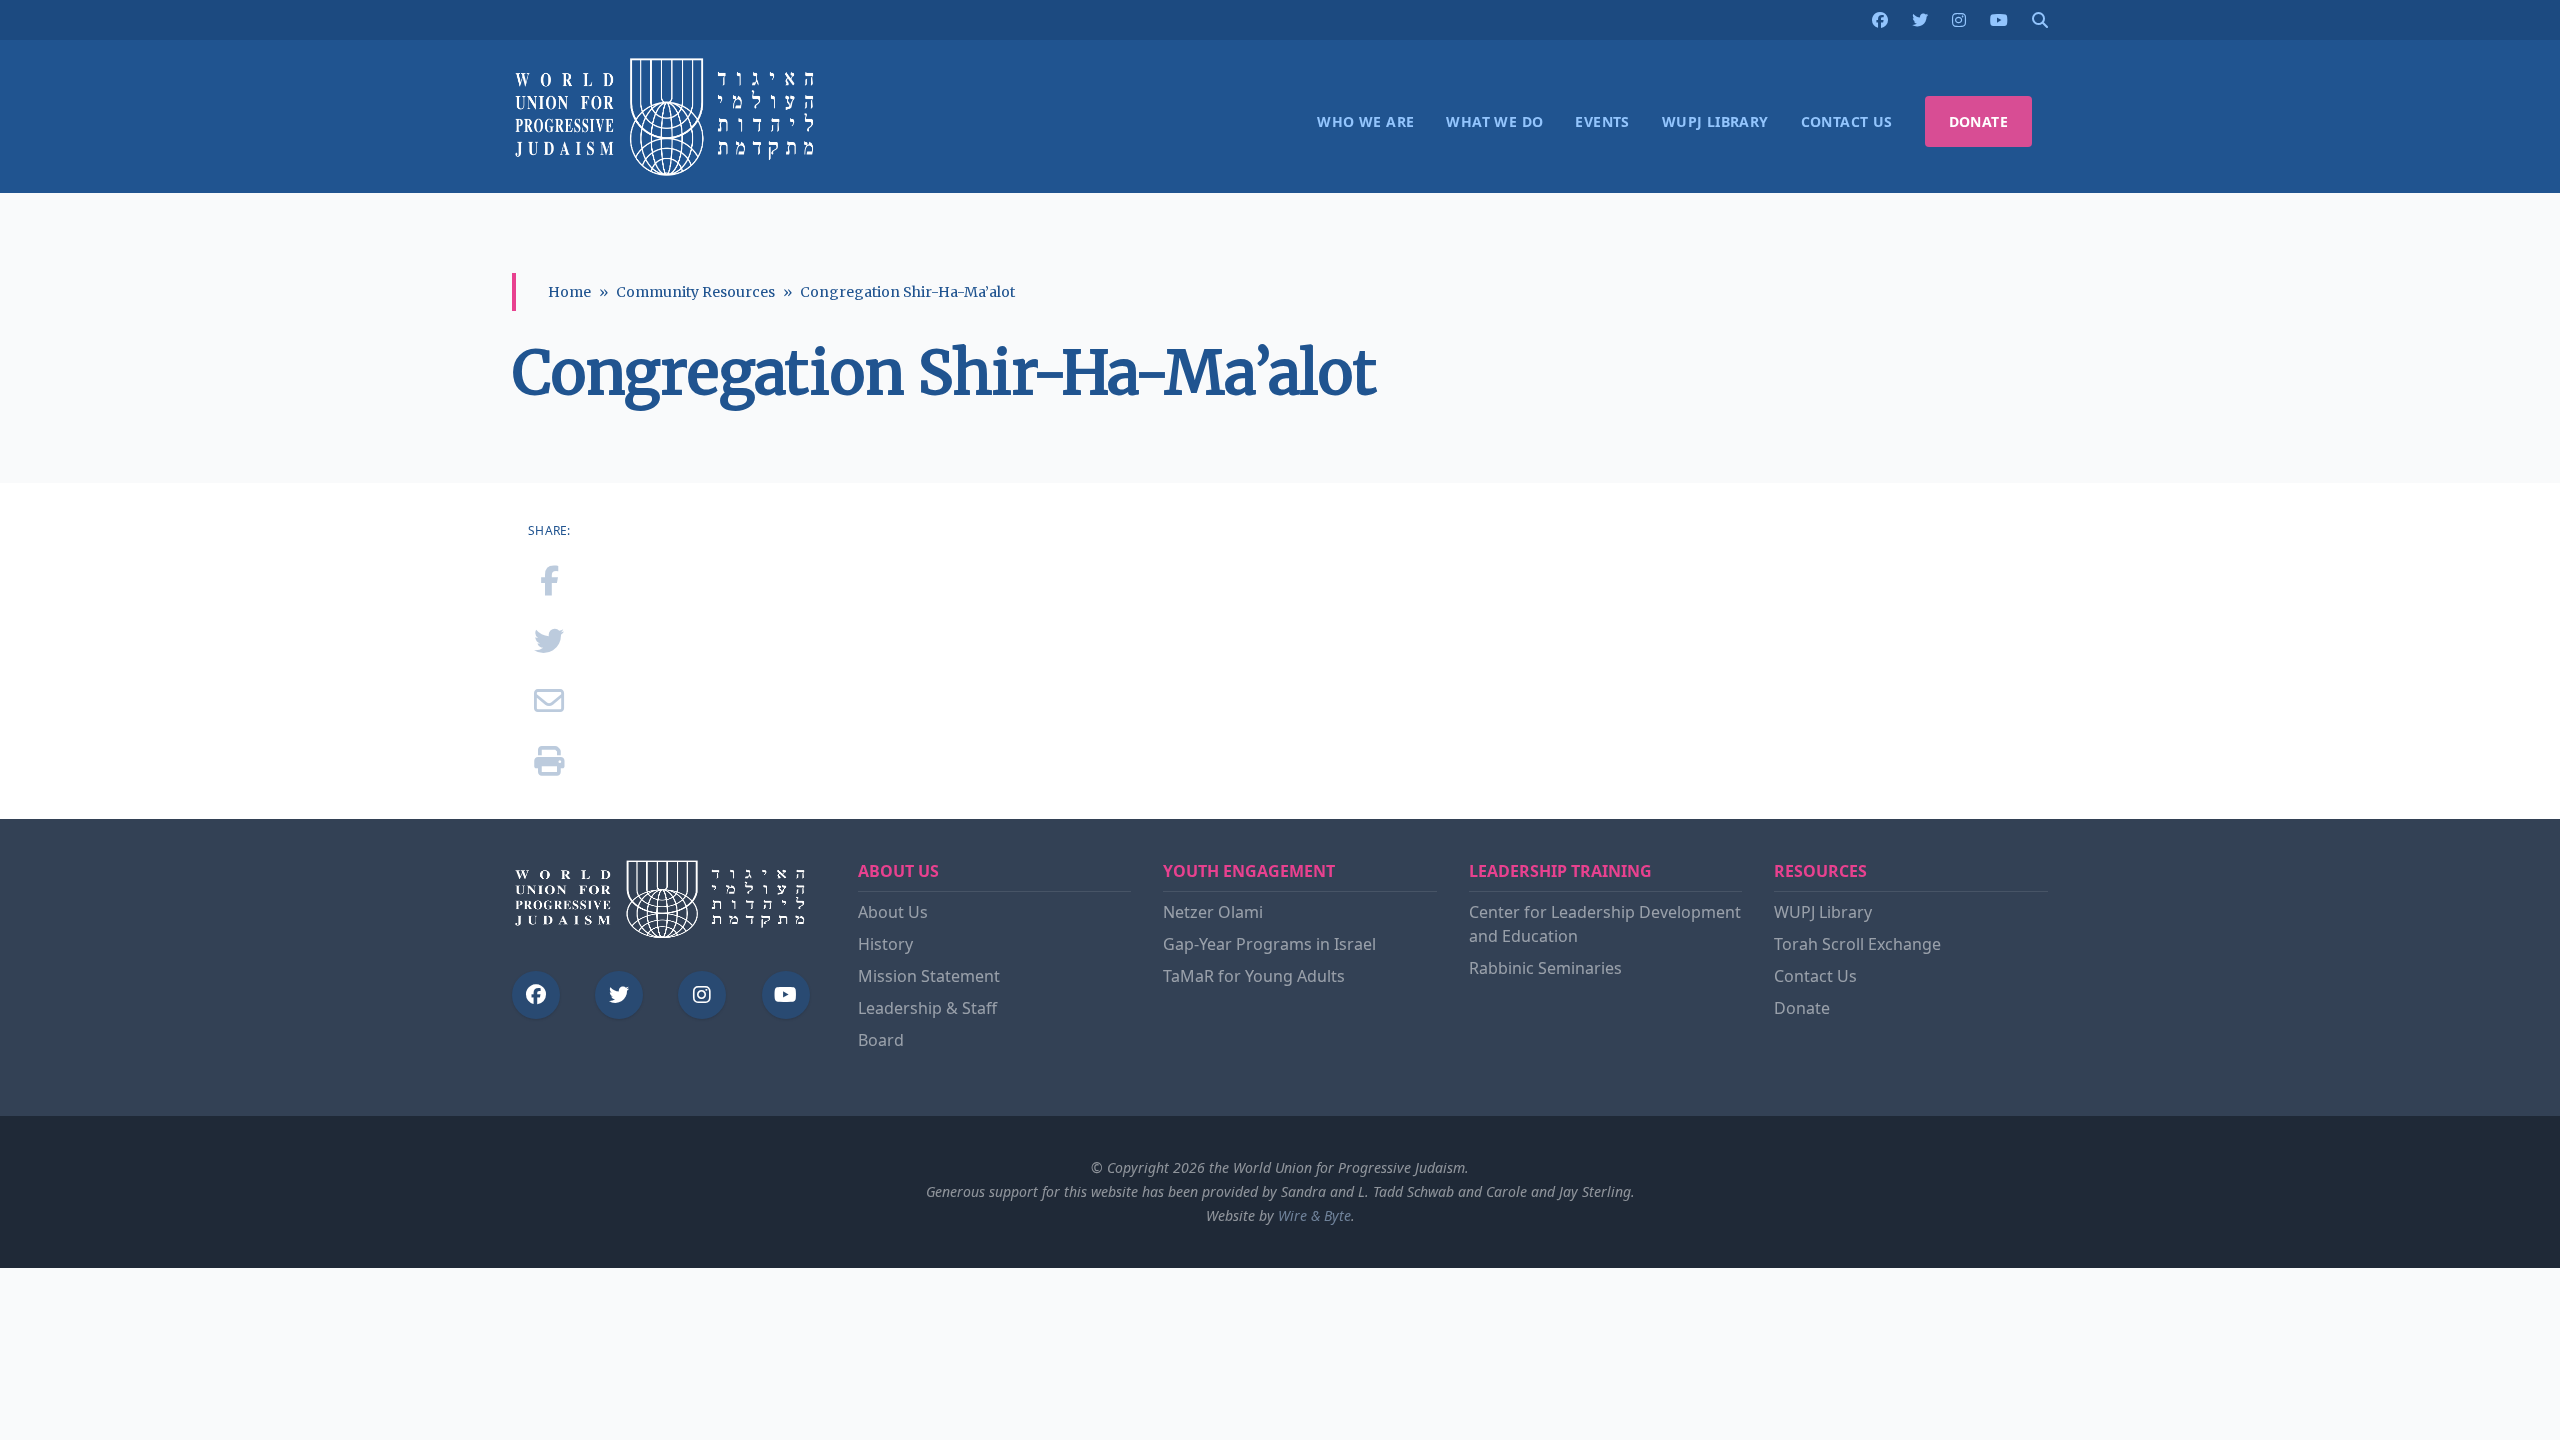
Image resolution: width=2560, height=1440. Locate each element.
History (885, 944)
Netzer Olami (1213, 912)
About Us (893, 912)
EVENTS (1602, 121)
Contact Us (1815, 976)
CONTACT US (1847, 121)
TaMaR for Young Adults (1254, 976)
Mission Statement (929, 976)
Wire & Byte (1314, 1215)
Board (881, 1040)
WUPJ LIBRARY (1715, 121)
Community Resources (695, 292)
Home (569, 292)
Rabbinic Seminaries (1545, 968)
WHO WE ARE (1365, 121)
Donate (1802, 1008)
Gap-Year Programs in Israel (1269, 944)
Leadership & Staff (927, 1008)
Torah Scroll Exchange (1857, 944)
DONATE (1978, 121)
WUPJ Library (1823, 912)
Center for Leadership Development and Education (1605, 924)
